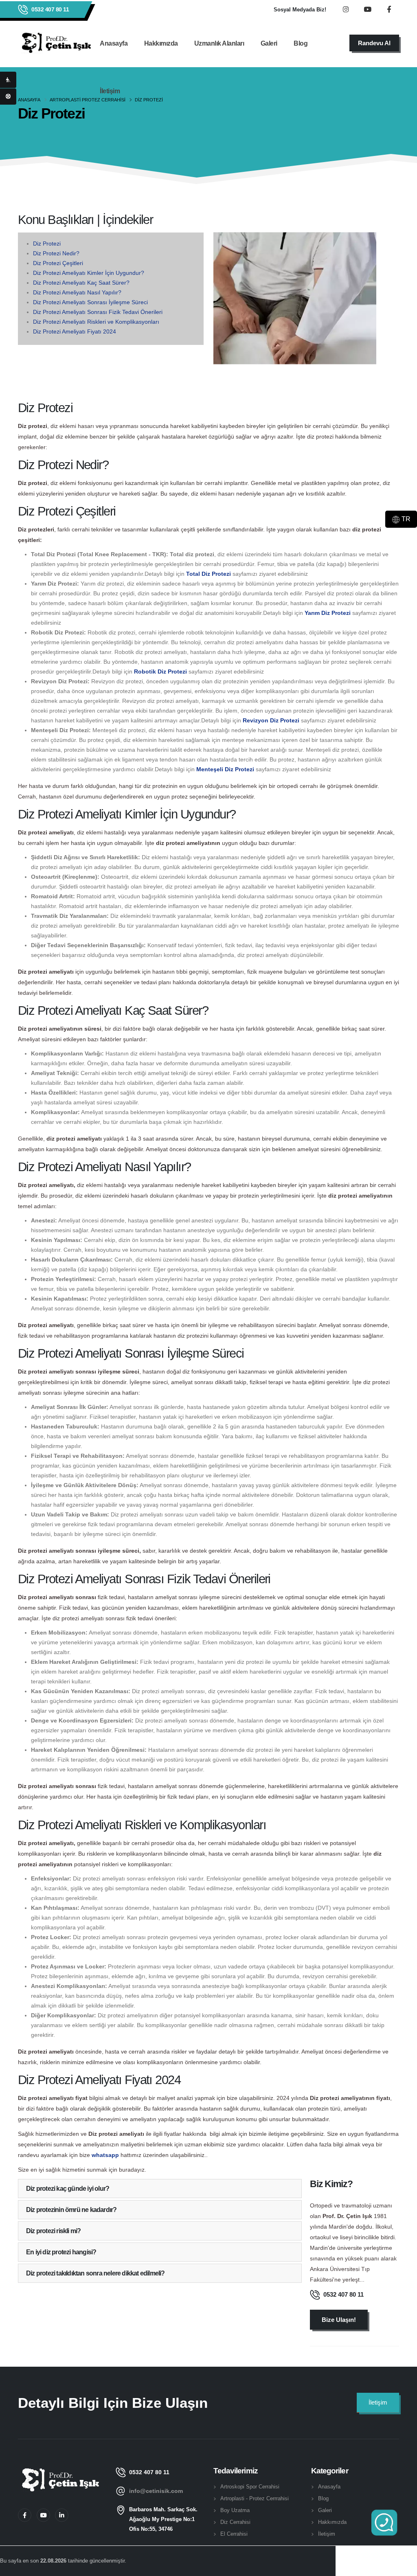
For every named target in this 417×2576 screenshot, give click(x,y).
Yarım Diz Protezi (328, 613)
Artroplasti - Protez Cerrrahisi (255, 2499)
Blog (301, 43)
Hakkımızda (161, 43)
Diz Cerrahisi (235, 2522)
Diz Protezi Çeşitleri (58, 263)
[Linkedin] (62, 2515)
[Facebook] (25, 2515)
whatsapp (106, 2155)
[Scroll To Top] (403, 2567)
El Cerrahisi (234, 2534)
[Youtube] (43, 2515)
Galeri (269, 43)
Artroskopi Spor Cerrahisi (250, 2487)
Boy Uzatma (235, 2510)
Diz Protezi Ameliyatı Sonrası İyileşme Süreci (90, 302)
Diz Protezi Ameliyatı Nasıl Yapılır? (77, 292)
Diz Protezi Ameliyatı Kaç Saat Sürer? (81, 283)
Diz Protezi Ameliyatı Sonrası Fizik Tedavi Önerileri (98, 312)
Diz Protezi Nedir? (56, 253)
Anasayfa (114, 43)
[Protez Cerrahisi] (8, 80)
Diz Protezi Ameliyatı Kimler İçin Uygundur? (89, 273)
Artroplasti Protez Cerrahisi (88, 100)
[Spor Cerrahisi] (8, 97)
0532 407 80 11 (50, 9)
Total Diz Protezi (208, 574)
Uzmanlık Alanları (219, 43)
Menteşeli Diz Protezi (225, 769)
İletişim (110, 91)
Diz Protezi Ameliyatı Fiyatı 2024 (75, 331)
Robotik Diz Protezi (160, 671)
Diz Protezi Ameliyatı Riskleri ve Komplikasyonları (96, 322)
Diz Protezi (47, 244)
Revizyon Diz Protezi (271, 720)
